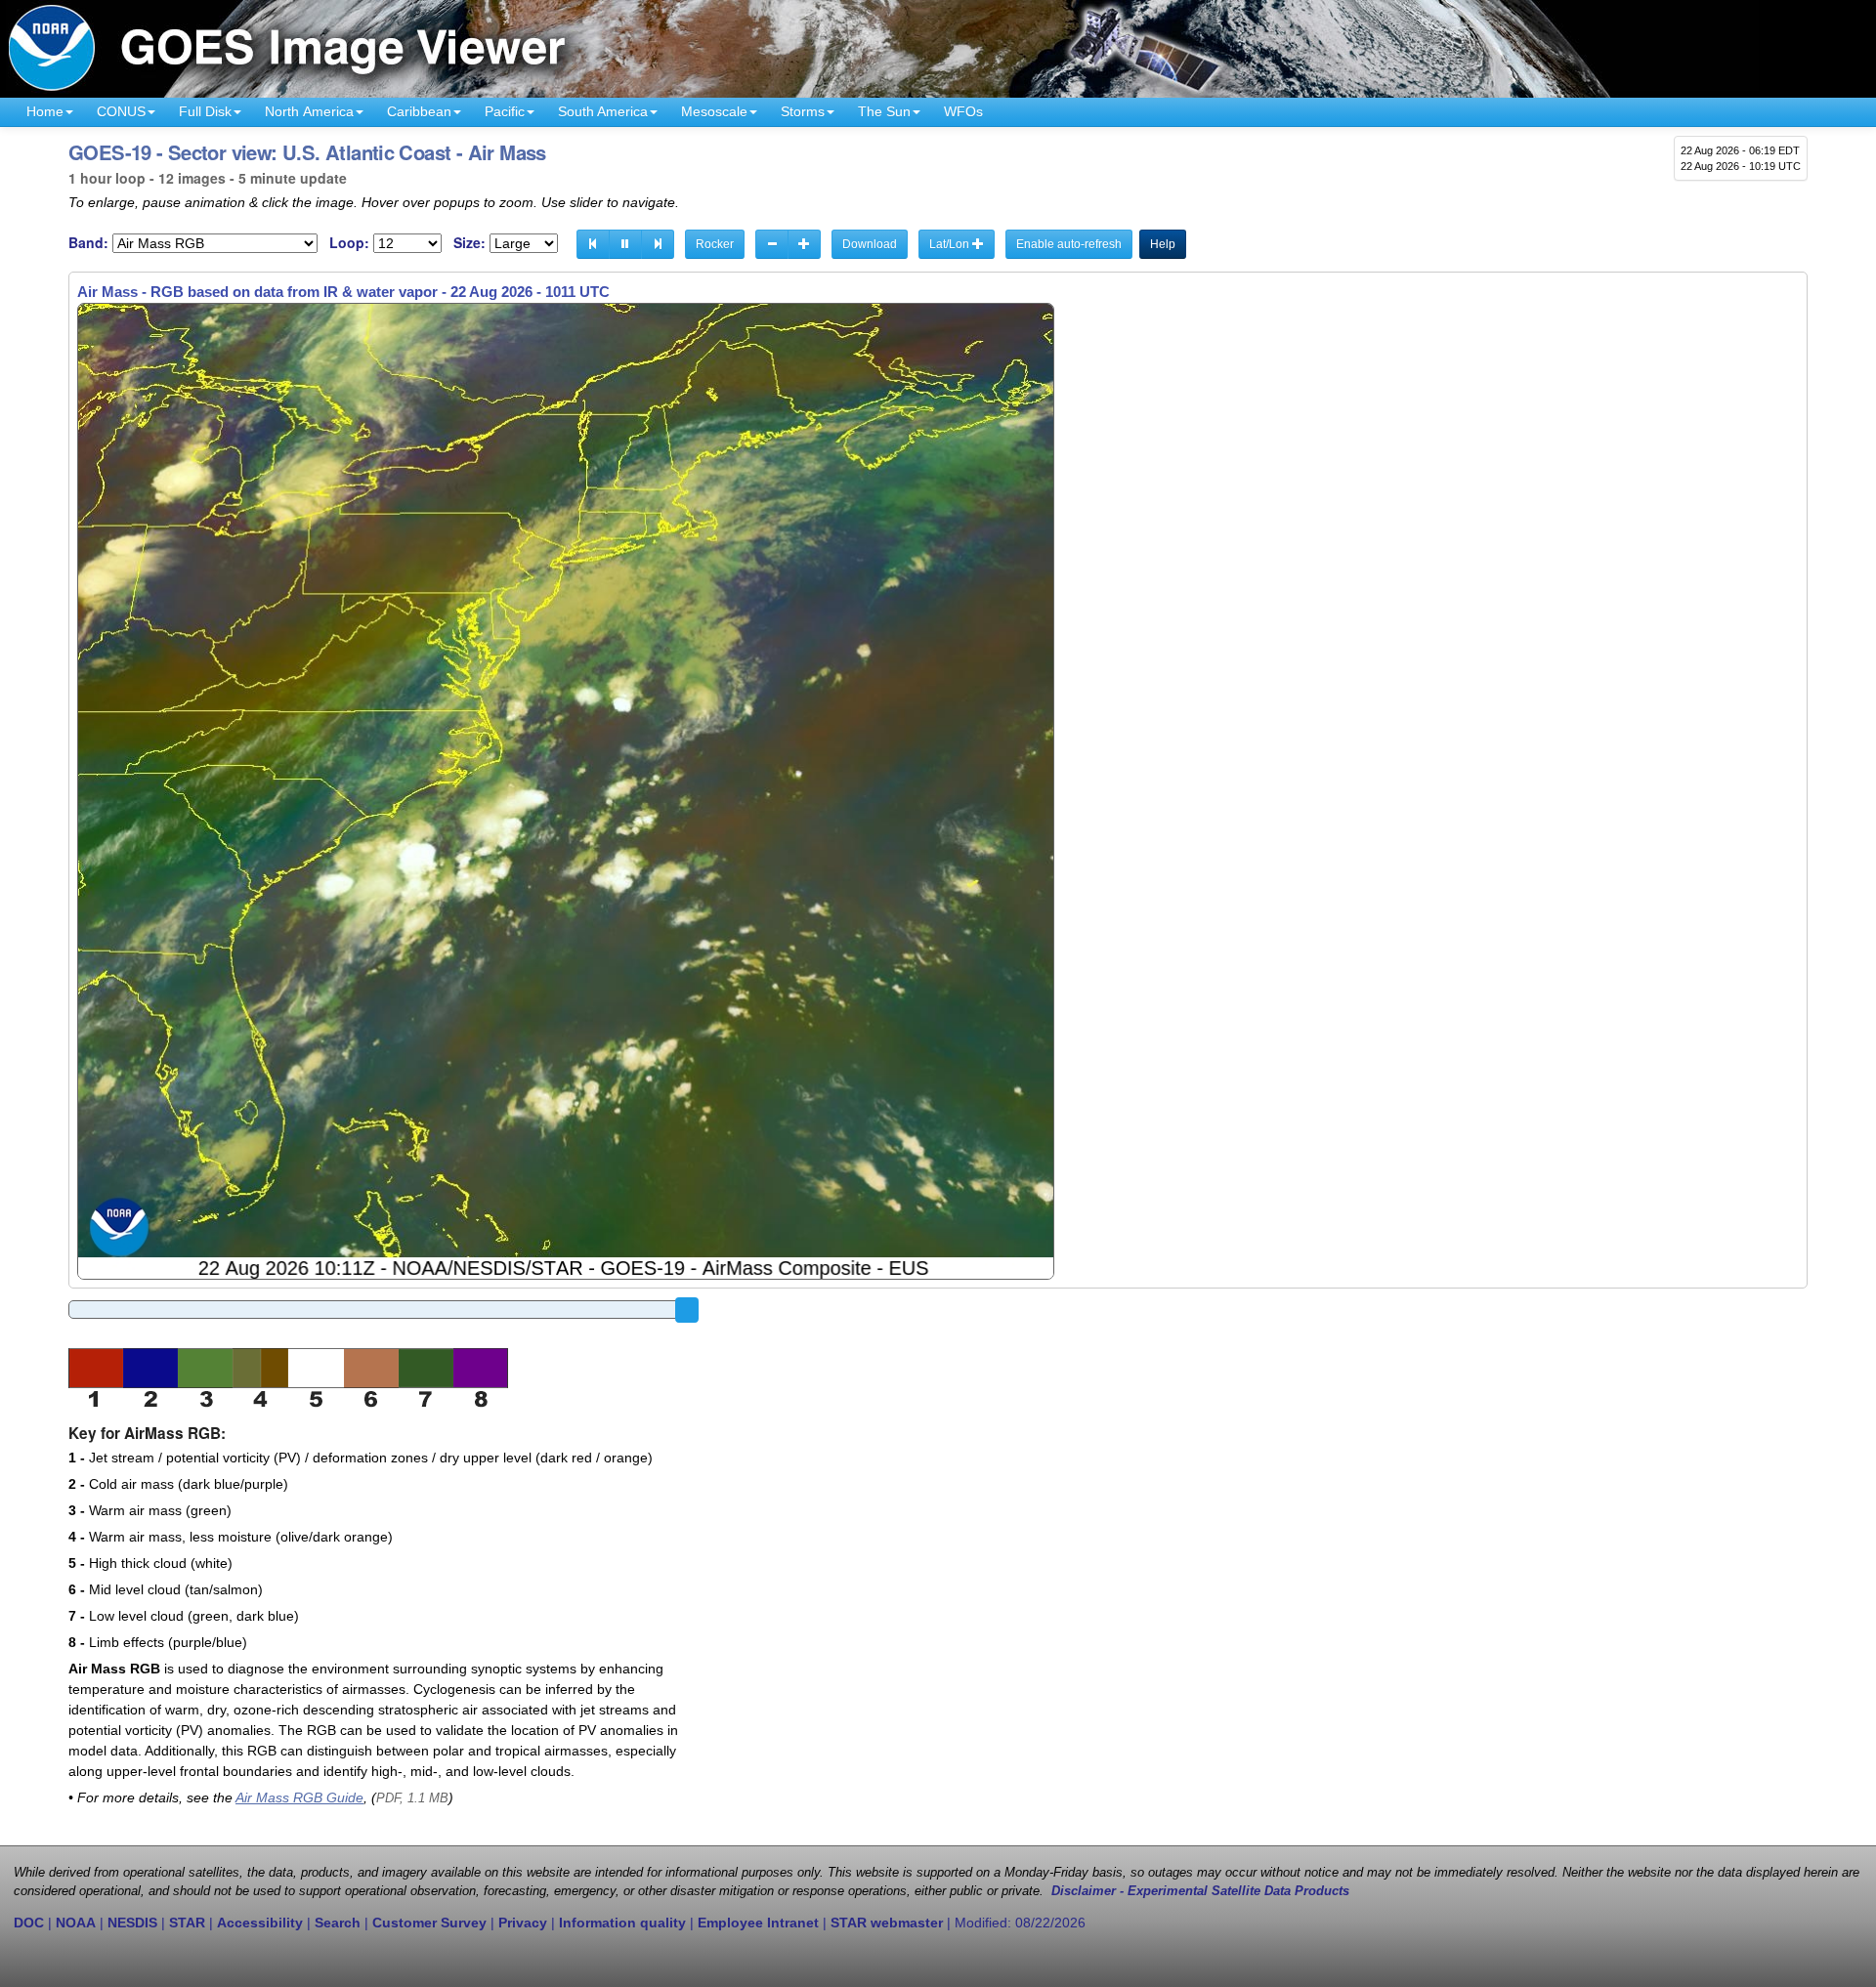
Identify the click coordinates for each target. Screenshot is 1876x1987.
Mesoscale (714, 111)
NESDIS (132, 1923)
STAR (187, 1923)
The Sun (884, 111)
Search (338, 1923)
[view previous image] (593, 244)
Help (1163, 244)
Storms (803, 111)
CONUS (121, 111)
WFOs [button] (963, 111)
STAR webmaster (887, 1923)
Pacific (505, 111)
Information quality (622, 1923)
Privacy (523, 1923)
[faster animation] (804, 244)
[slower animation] (772, 244)
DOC (29, 1923)
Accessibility (260, 1923)
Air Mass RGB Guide (299, 1797)
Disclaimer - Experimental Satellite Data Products (1200, 1891)
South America (603, 111)
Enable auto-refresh (1069, 244)
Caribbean (419, 111)
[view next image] (658, 244)
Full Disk (205, 111)
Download (870, 244)
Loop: (349, 243)
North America (309, 111)
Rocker (715, 244)
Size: (469, 243)
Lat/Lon (951, 244)
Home (45, 111)
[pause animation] (625, 244)
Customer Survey (429, 1923)
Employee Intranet (758, 1923)
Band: (88, 243)
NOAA (76, 1923)
